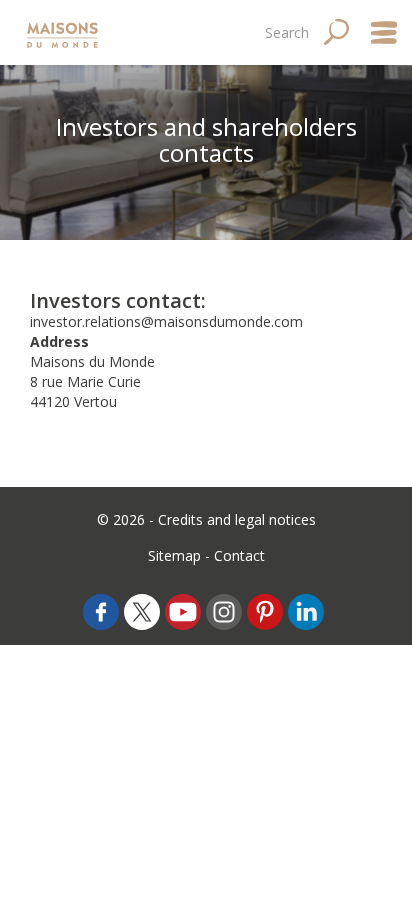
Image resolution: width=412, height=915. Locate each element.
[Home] (64, 32)
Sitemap (174, 555)
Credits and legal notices (237, 519)
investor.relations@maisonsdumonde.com (166, 321)
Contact (239, 555)
